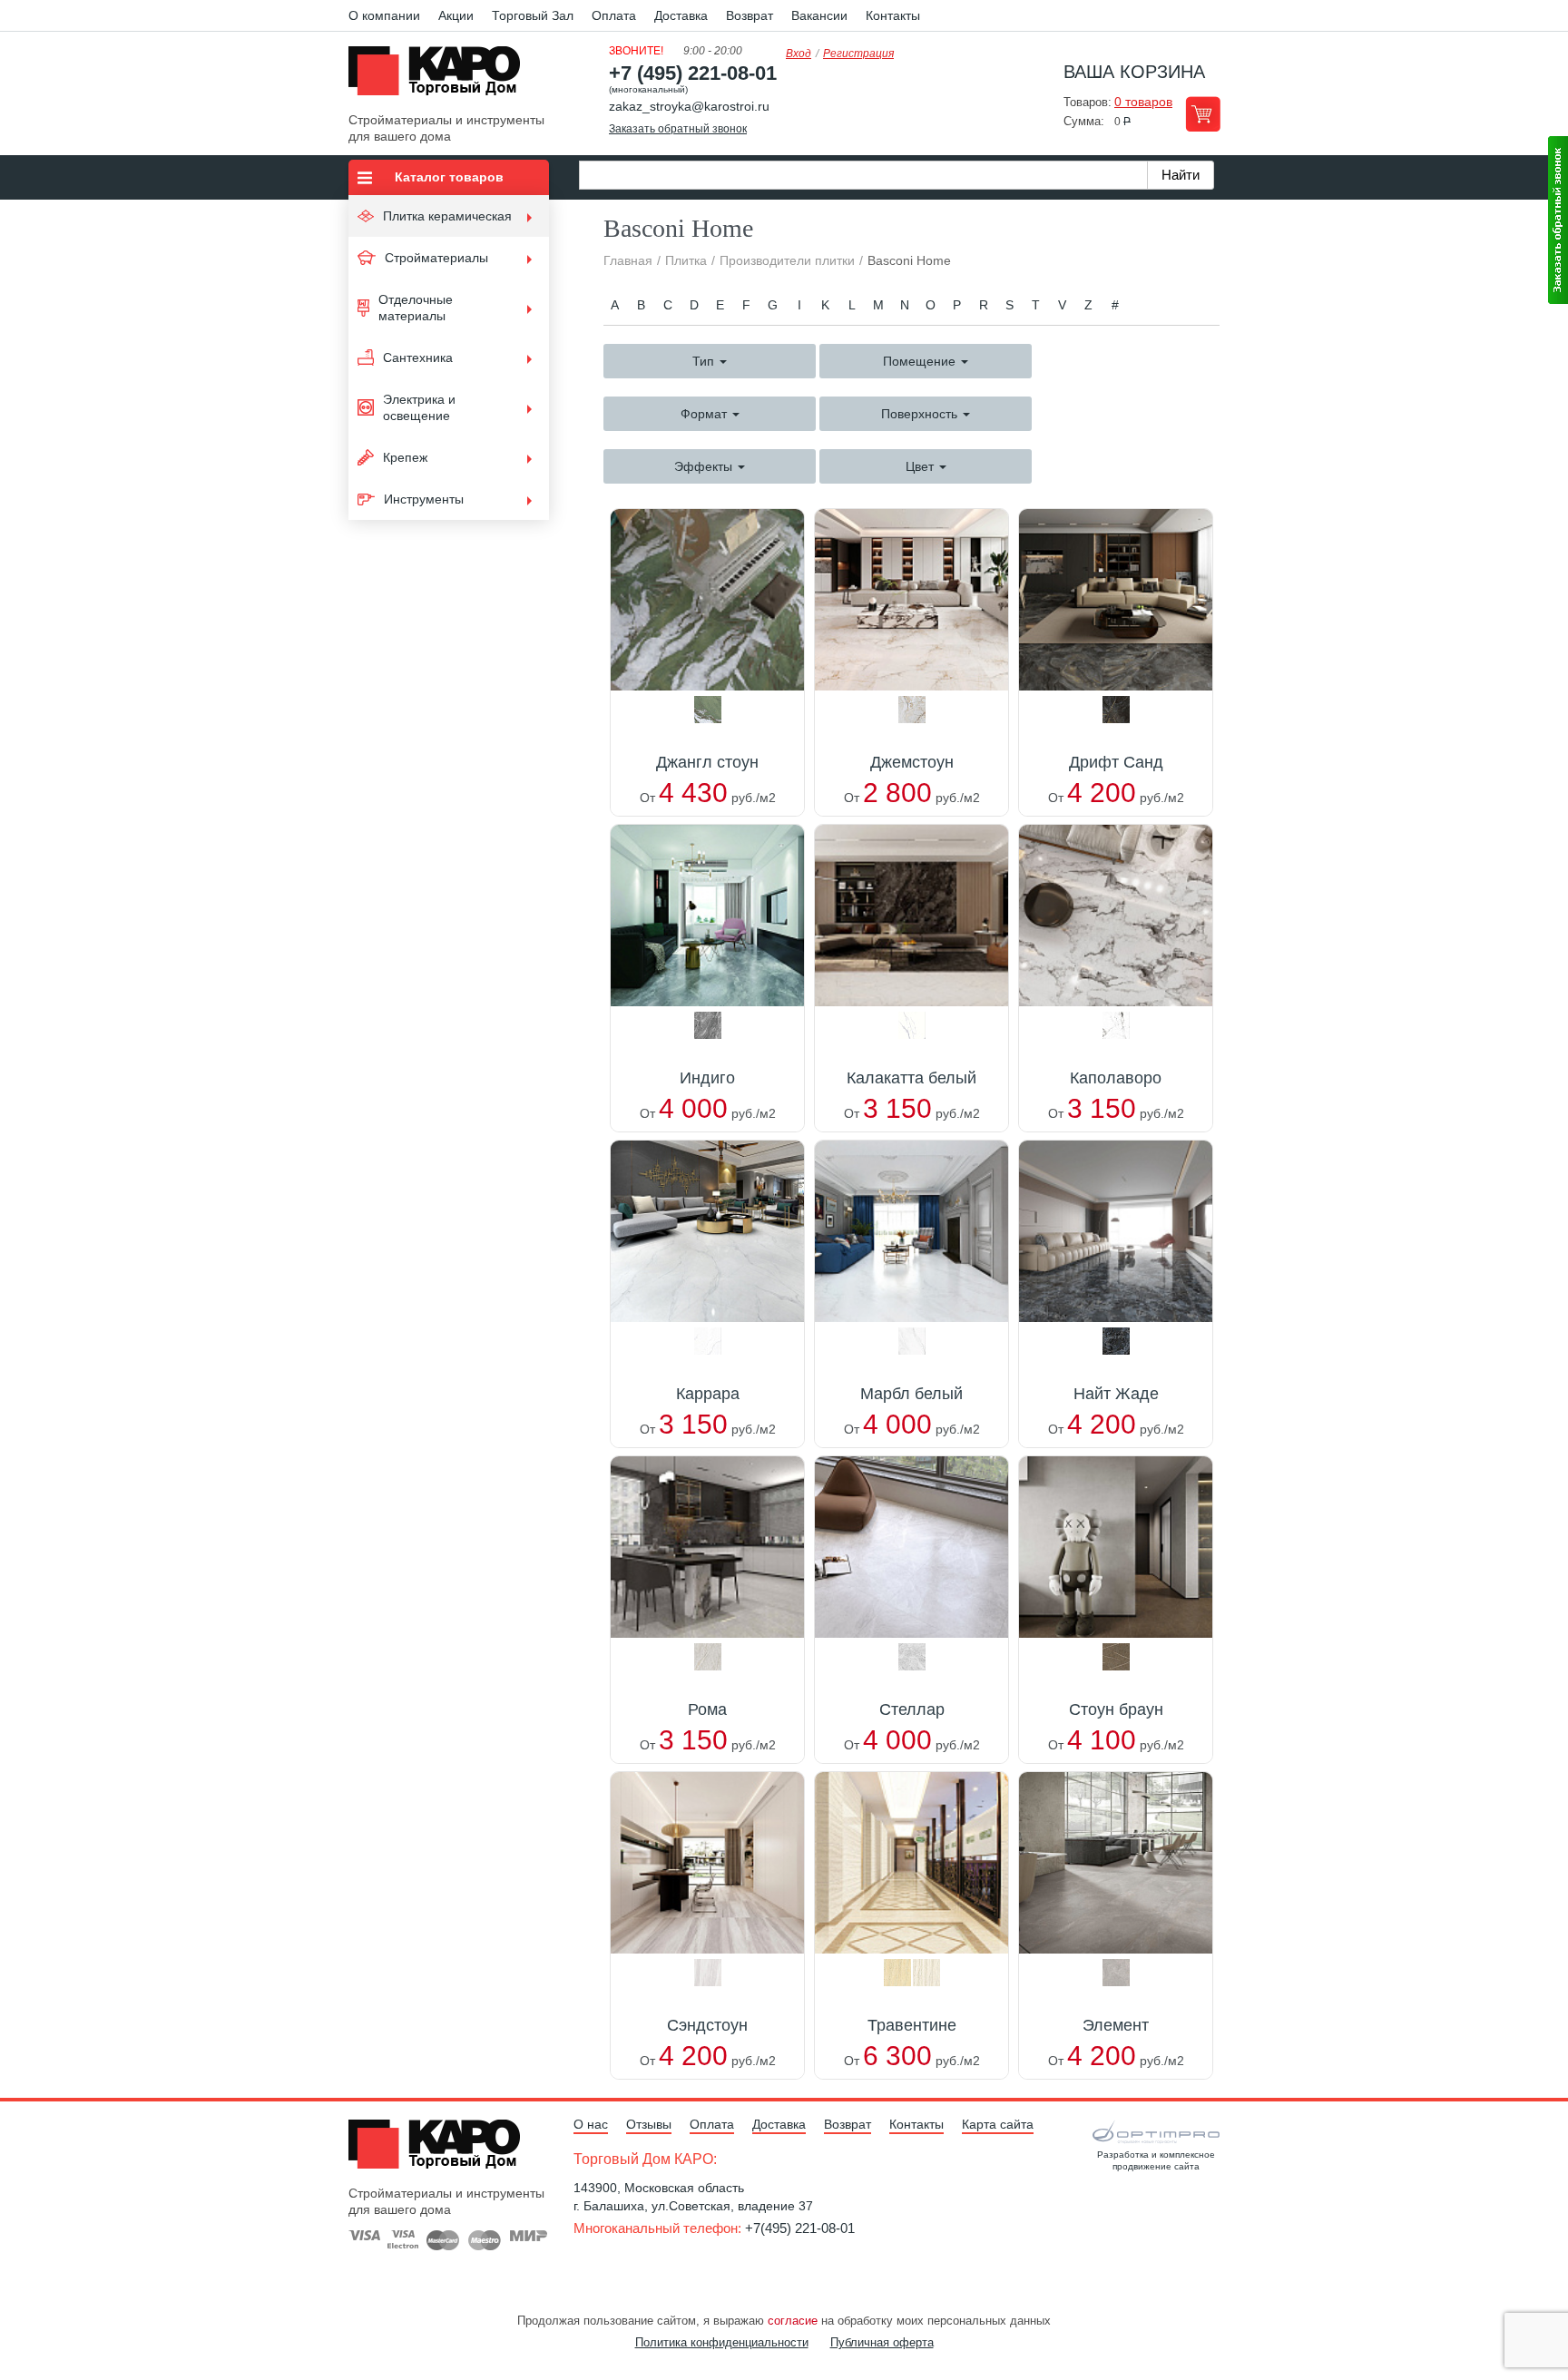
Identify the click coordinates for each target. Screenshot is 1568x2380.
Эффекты (705, 466)
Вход (799, 54)
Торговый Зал (533, 15)
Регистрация (858, 54)
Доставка (681, 15)
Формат (706, 414)
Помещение (921, 361)
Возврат (750, 15)
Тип (705, 361)
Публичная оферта (882, 2342)
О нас (591, 2124)
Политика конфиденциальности (722, 2342)
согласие (793, 2321)
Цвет (921, 466)
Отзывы (649, 2124)
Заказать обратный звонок (678, 129)
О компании (384, 15)
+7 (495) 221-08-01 (693, 73)
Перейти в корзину (1203, 114)
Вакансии (819, 15)
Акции (456, 15)
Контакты (893, 15)
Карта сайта (998, 2124)
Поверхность (921, 414)
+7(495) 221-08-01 (800, 2228)
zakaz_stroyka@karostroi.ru (689, 106)
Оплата (614, 15)
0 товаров (1143, 102)
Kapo (441, 76)
